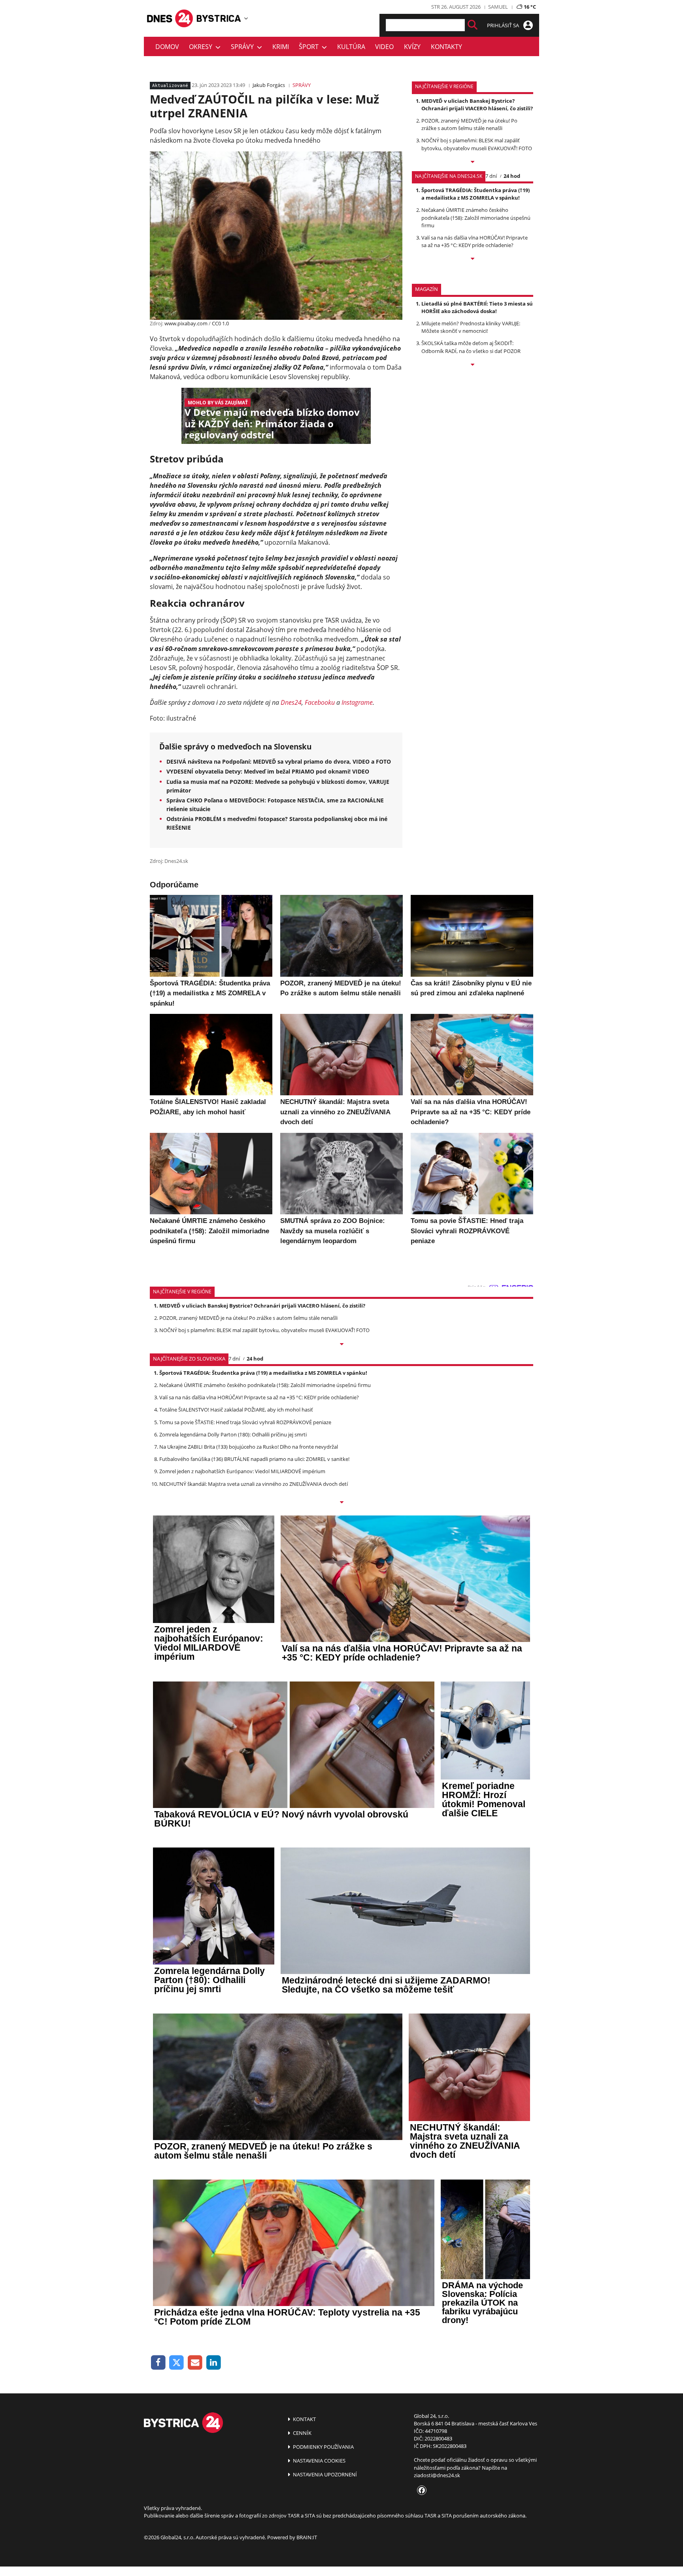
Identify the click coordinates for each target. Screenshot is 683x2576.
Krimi (281, 47)
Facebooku (320, 702)
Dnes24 (291, 702)
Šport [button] (310, 47)
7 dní (491, 176)
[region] (246, 18)
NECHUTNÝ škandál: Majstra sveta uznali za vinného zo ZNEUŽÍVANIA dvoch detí (254, 1484)
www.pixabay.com (186, 323)
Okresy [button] (202, 47)
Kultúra (351, 47)
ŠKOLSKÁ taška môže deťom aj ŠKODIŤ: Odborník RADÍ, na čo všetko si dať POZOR (471, 347)
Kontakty (446, 47)
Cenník (302, 2433)
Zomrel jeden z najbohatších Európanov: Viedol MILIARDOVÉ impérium (242, 1471)
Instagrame (357, 702)
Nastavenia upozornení (324, 2474)
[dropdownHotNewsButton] (473, 365)
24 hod (512, 176)
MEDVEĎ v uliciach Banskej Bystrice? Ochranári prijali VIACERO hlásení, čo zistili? (477, 105)
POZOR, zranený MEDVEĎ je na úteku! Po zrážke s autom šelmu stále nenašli (469, 124)
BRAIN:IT (307, 2537)
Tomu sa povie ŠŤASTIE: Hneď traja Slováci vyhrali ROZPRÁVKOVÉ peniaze (245, 1422)
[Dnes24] (219, 18)
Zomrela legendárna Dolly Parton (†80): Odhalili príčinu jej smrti (233, 1434)
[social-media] (420, 2491)
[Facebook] (158, 2363)
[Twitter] (177, 2363)
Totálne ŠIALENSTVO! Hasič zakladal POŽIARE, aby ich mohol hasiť (236, 1410)
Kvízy (412, 47)
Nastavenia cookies (319, 2461)
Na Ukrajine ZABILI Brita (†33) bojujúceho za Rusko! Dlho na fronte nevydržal (249, 1447)
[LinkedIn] (214, 2363)
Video (384, 47)
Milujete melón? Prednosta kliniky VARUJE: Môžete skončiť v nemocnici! (471, 327)
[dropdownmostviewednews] (473, 162)
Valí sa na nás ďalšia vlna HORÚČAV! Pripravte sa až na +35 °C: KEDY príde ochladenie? (475, 241)
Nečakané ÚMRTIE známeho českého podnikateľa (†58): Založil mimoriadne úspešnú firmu (476, 217)
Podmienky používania (323, 2447)
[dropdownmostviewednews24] (473, 259)
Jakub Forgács (269, 85)
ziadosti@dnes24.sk (437, 2475)
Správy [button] (244, 47)
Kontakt (304, 2419)
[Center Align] (473, 25)
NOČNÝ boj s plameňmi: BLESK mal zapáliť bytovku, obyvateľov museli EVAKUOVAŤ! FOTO (477, 144)
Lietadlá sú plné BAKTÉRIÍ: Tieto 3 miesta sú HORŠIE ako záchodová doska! (477, 307)
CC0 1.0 (220, 323)
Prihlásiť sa (504, 25)
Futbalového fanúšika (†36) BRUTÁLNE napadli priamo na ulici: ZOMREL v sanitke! (254, 1459)
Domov (167, 47)
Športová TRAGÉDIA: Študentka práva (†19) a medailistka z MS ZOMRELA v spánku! (475, 194)
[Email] (195, 2363)
